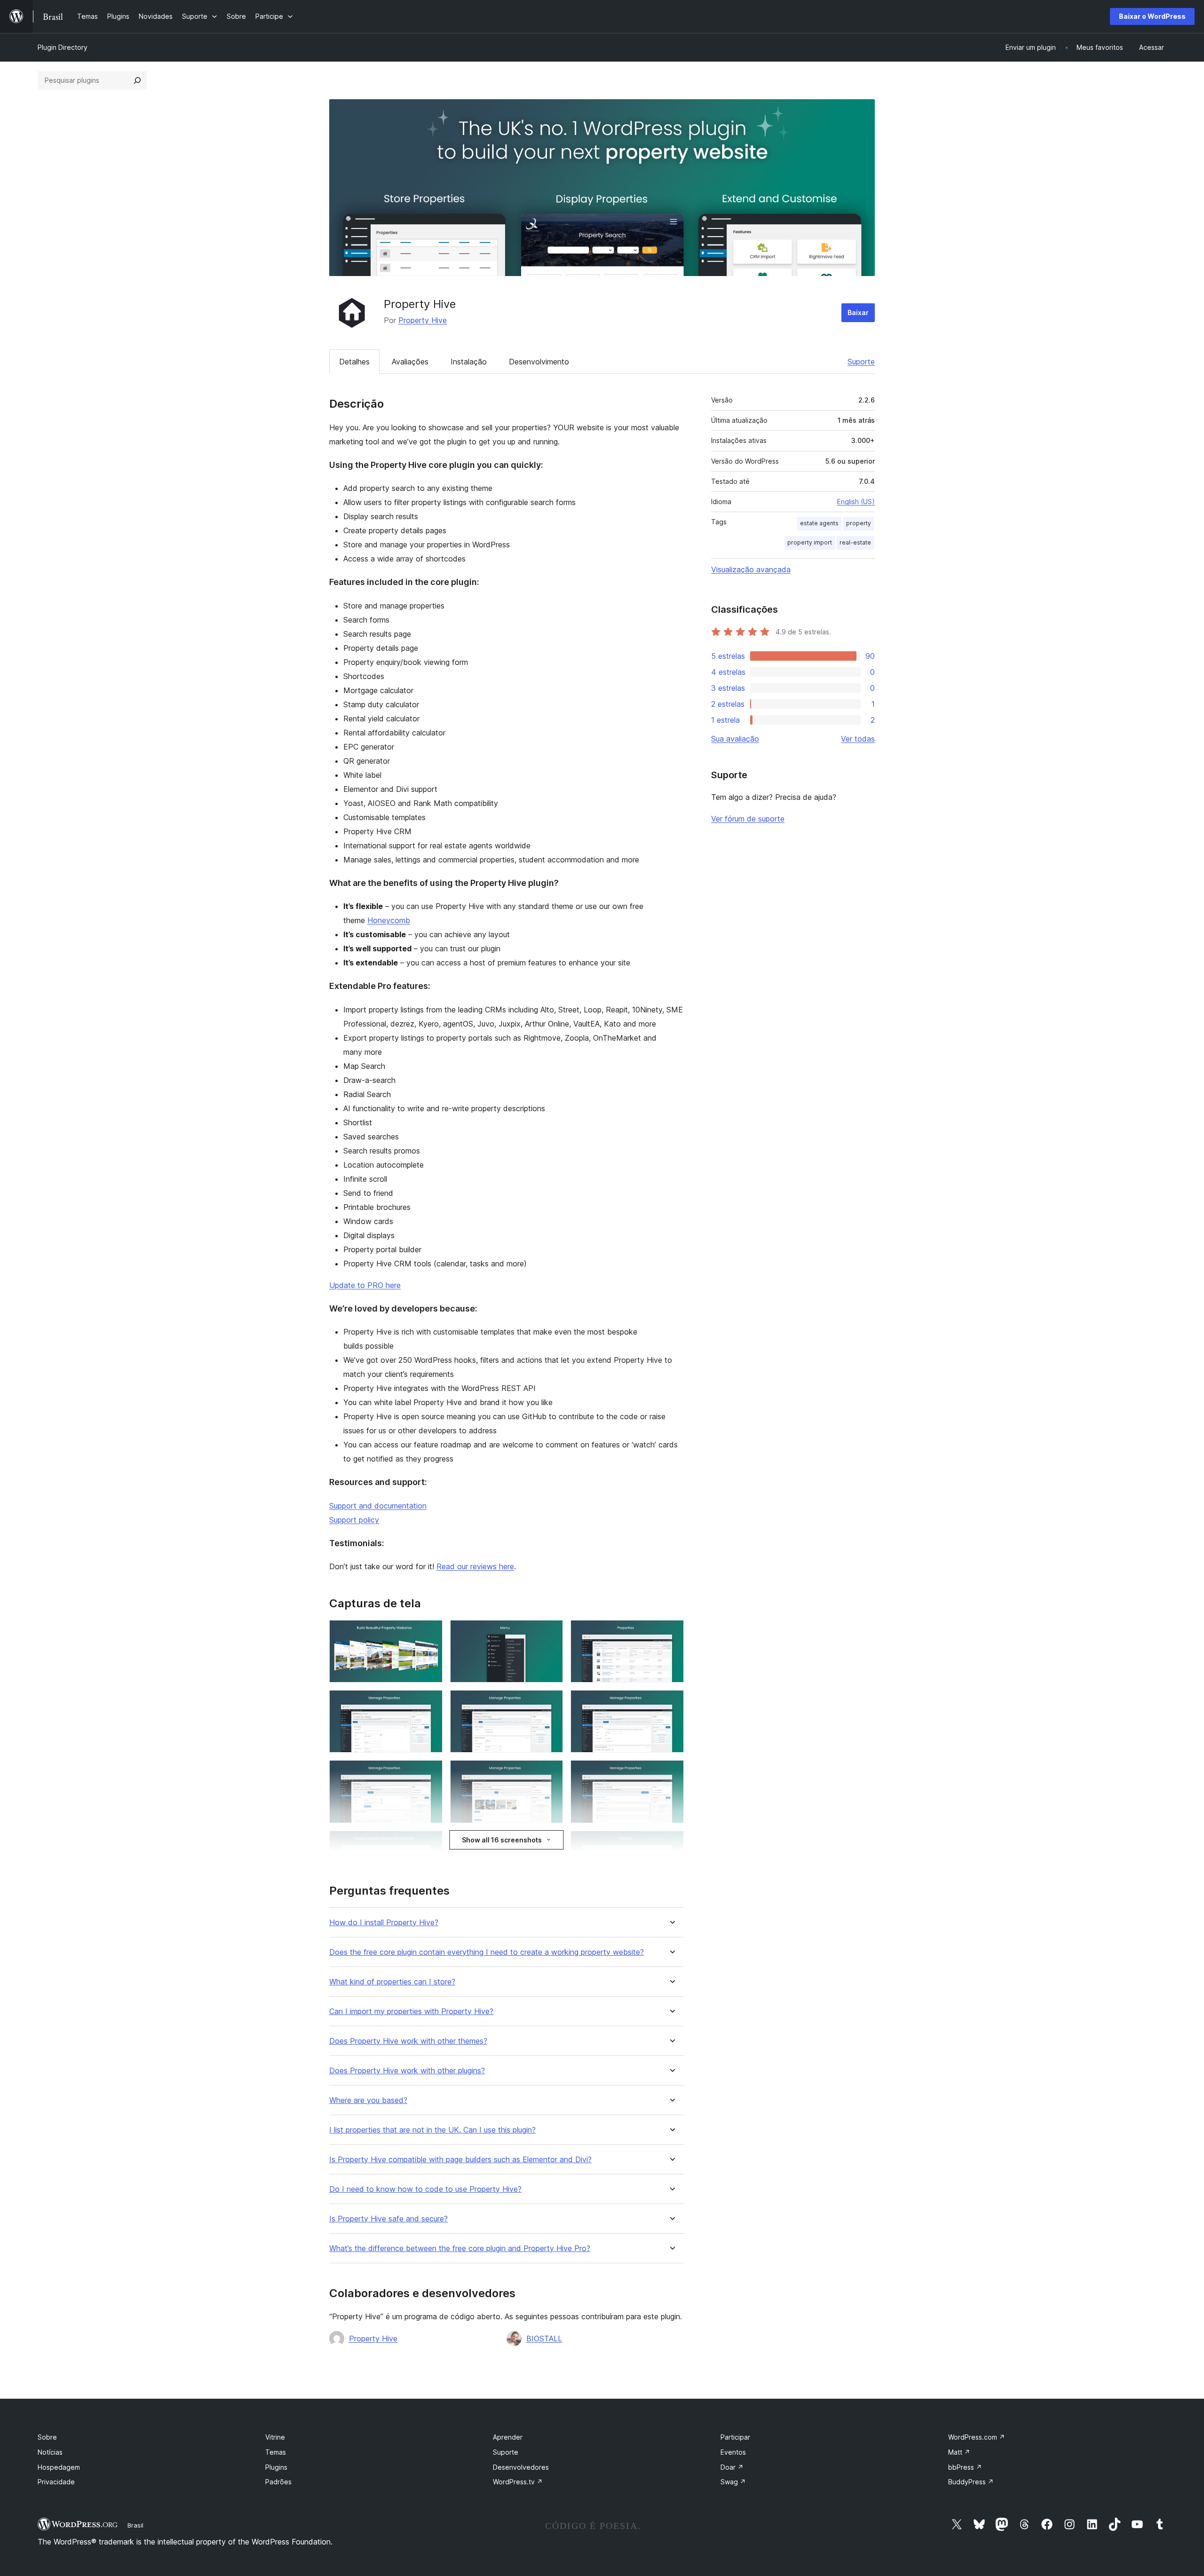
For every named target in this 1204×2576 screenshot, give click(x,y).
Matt (959, 2452)
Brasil (135, 2525)
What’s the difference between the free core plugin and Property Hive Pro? (460, 2248)
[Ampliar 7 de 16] (430, 1773)
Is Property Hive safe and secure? (388, 2219)
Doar (732, 2467)
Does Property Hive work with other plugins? (407, 2071)
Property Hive (423, 320)
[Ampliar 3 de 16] (671, 1633)
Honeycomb (389, 920)
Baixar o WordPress (1152, 16)
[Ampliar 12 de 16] (671, 1843)
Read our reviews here (475, 1566)
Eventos (733, 2452)
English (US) (856, 502)
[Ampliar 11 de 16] (550, 1843)
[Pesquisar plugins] (137, 80)
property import (810, 542)
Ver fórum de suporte (748, 819)
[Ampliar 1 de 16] (430, 1633)
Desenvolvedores (521, 2467)
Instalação (469, 362)
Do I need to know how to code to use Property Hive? (425, 2189)
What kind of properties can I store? (392, 1982)
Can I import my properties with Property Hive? (411, 2011)
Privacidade (56, 2482)
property (859, 523)
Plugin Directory (63, 47)
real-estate (855, 542)
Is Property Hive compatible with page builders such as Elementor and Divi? (460, 2160)
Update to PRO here (365, 1285)
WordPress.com (977, 2437)
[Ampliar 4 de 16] (430, 1703)
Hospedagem (59, 2467)
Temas (276, 2452)
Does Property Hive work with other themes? (408, 2041)
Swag (733, 2482)
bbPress (965, 2467)
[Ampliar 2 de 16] (550, 1633)
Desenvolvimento (539, 362)
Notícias (50, 2452)
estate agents (819, 523)
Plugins (276, 2467)
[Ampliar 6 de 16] (671, 1703)
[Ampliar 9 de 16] (671, 1773)
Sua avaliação (735, 739)
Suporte (861, 362)
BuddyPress (971, 2482)
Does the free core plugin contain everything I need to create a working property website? (487, 1952)
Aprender (508, 2437)
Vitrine (275, 2437)
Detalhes (354, 362)
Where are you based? (368, 2100)
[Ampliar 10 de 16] (430, 1843)
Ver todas (858, 739)
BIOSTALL (544, 2339)
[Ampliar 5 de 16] (550, 1703)
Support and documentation (378, 1506)
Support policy (354, 1520)
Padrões (278, 2482)
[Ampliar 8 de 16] (550, 1773)
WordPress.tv (518, 2482)
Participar (735, 2437)
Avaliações (410, 362)
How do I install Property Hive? (384, 1923)
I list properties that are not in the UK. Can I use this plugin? (432, 2130)
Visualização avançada (751, 569)
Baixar (858, 312)
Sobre (47, 2437)
